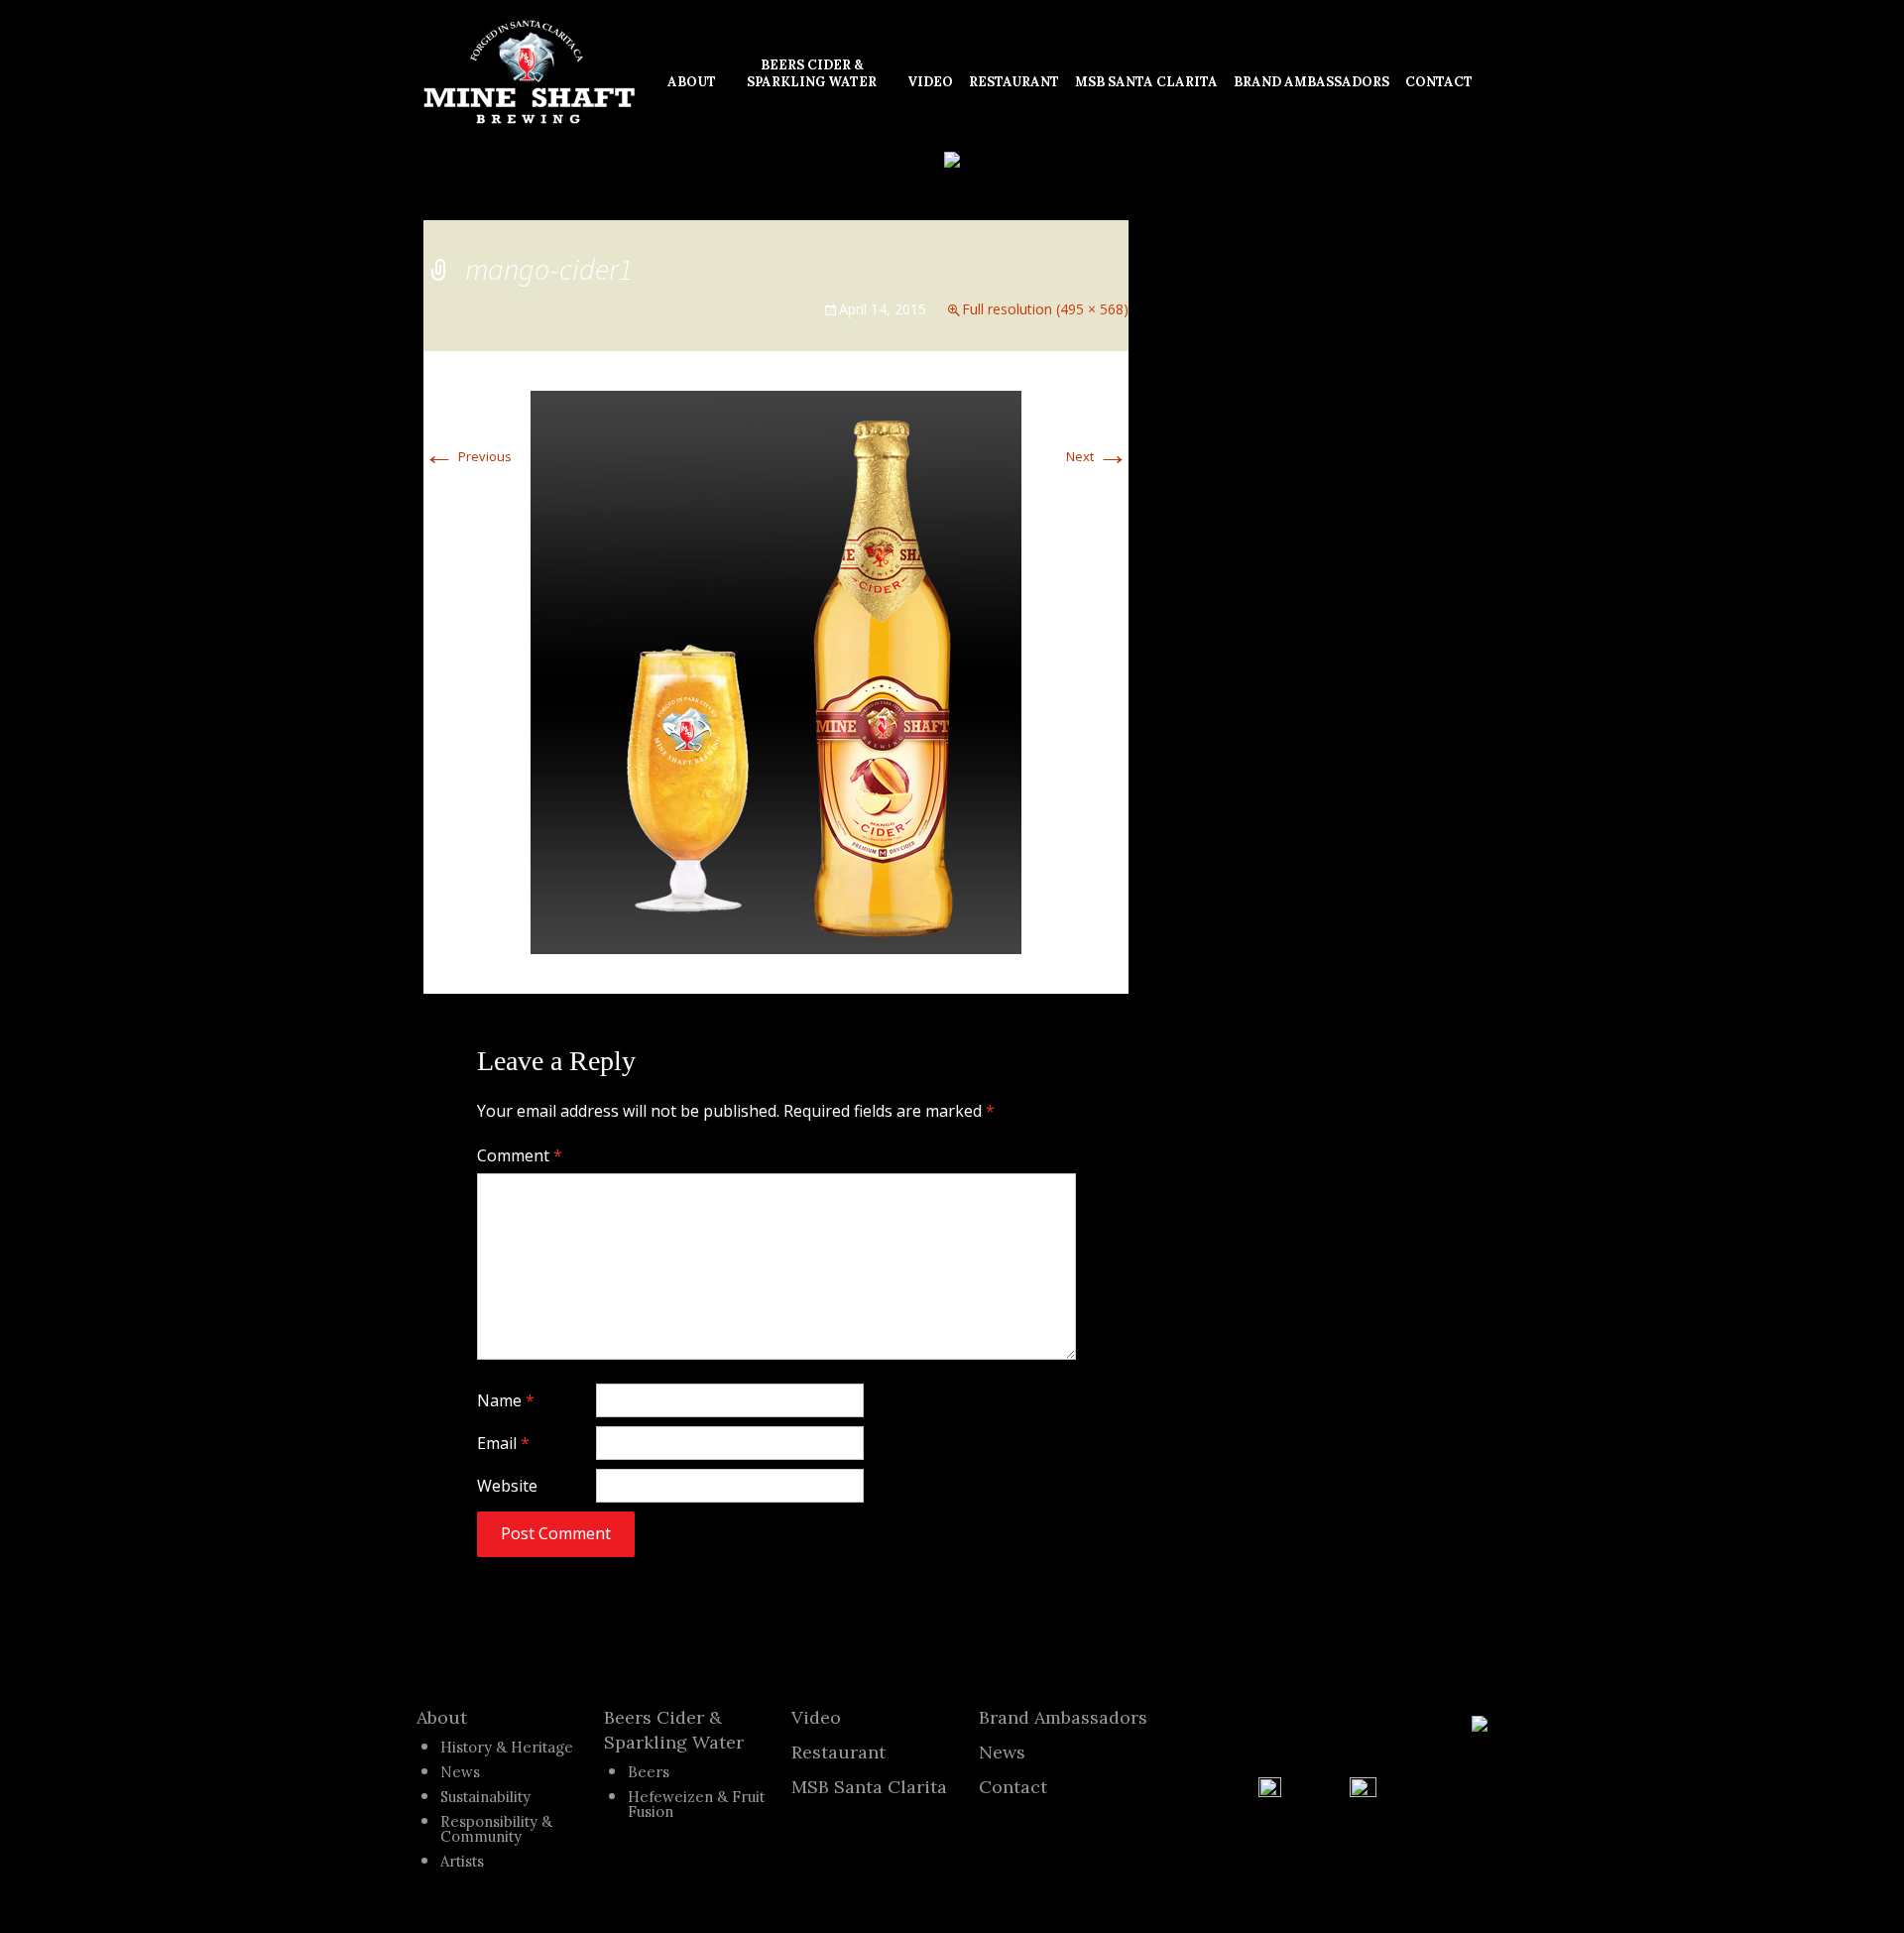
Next (1097, 456)
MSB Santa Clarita (869, 1787)
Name (506, 1400)
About (442, 1717)
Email (503, 1443)
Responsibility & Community (496, 1829)
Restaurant (838, 1752)
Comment (520, 1155)
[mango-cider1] (776, 670)
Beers (649, 1772)
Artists (462, 1861)
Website (507, 1486)
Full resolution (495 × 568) (1045, 309)
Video (816, 1717)
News (460, 1772)
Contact (1013, 1787)
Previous (468, 456)
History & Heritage (507, 1747)
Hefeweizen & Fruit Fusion (696, 1804)
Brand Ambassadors (1063, 1717)
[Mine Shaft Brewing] (530, 73)
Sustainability (485, 1797)
